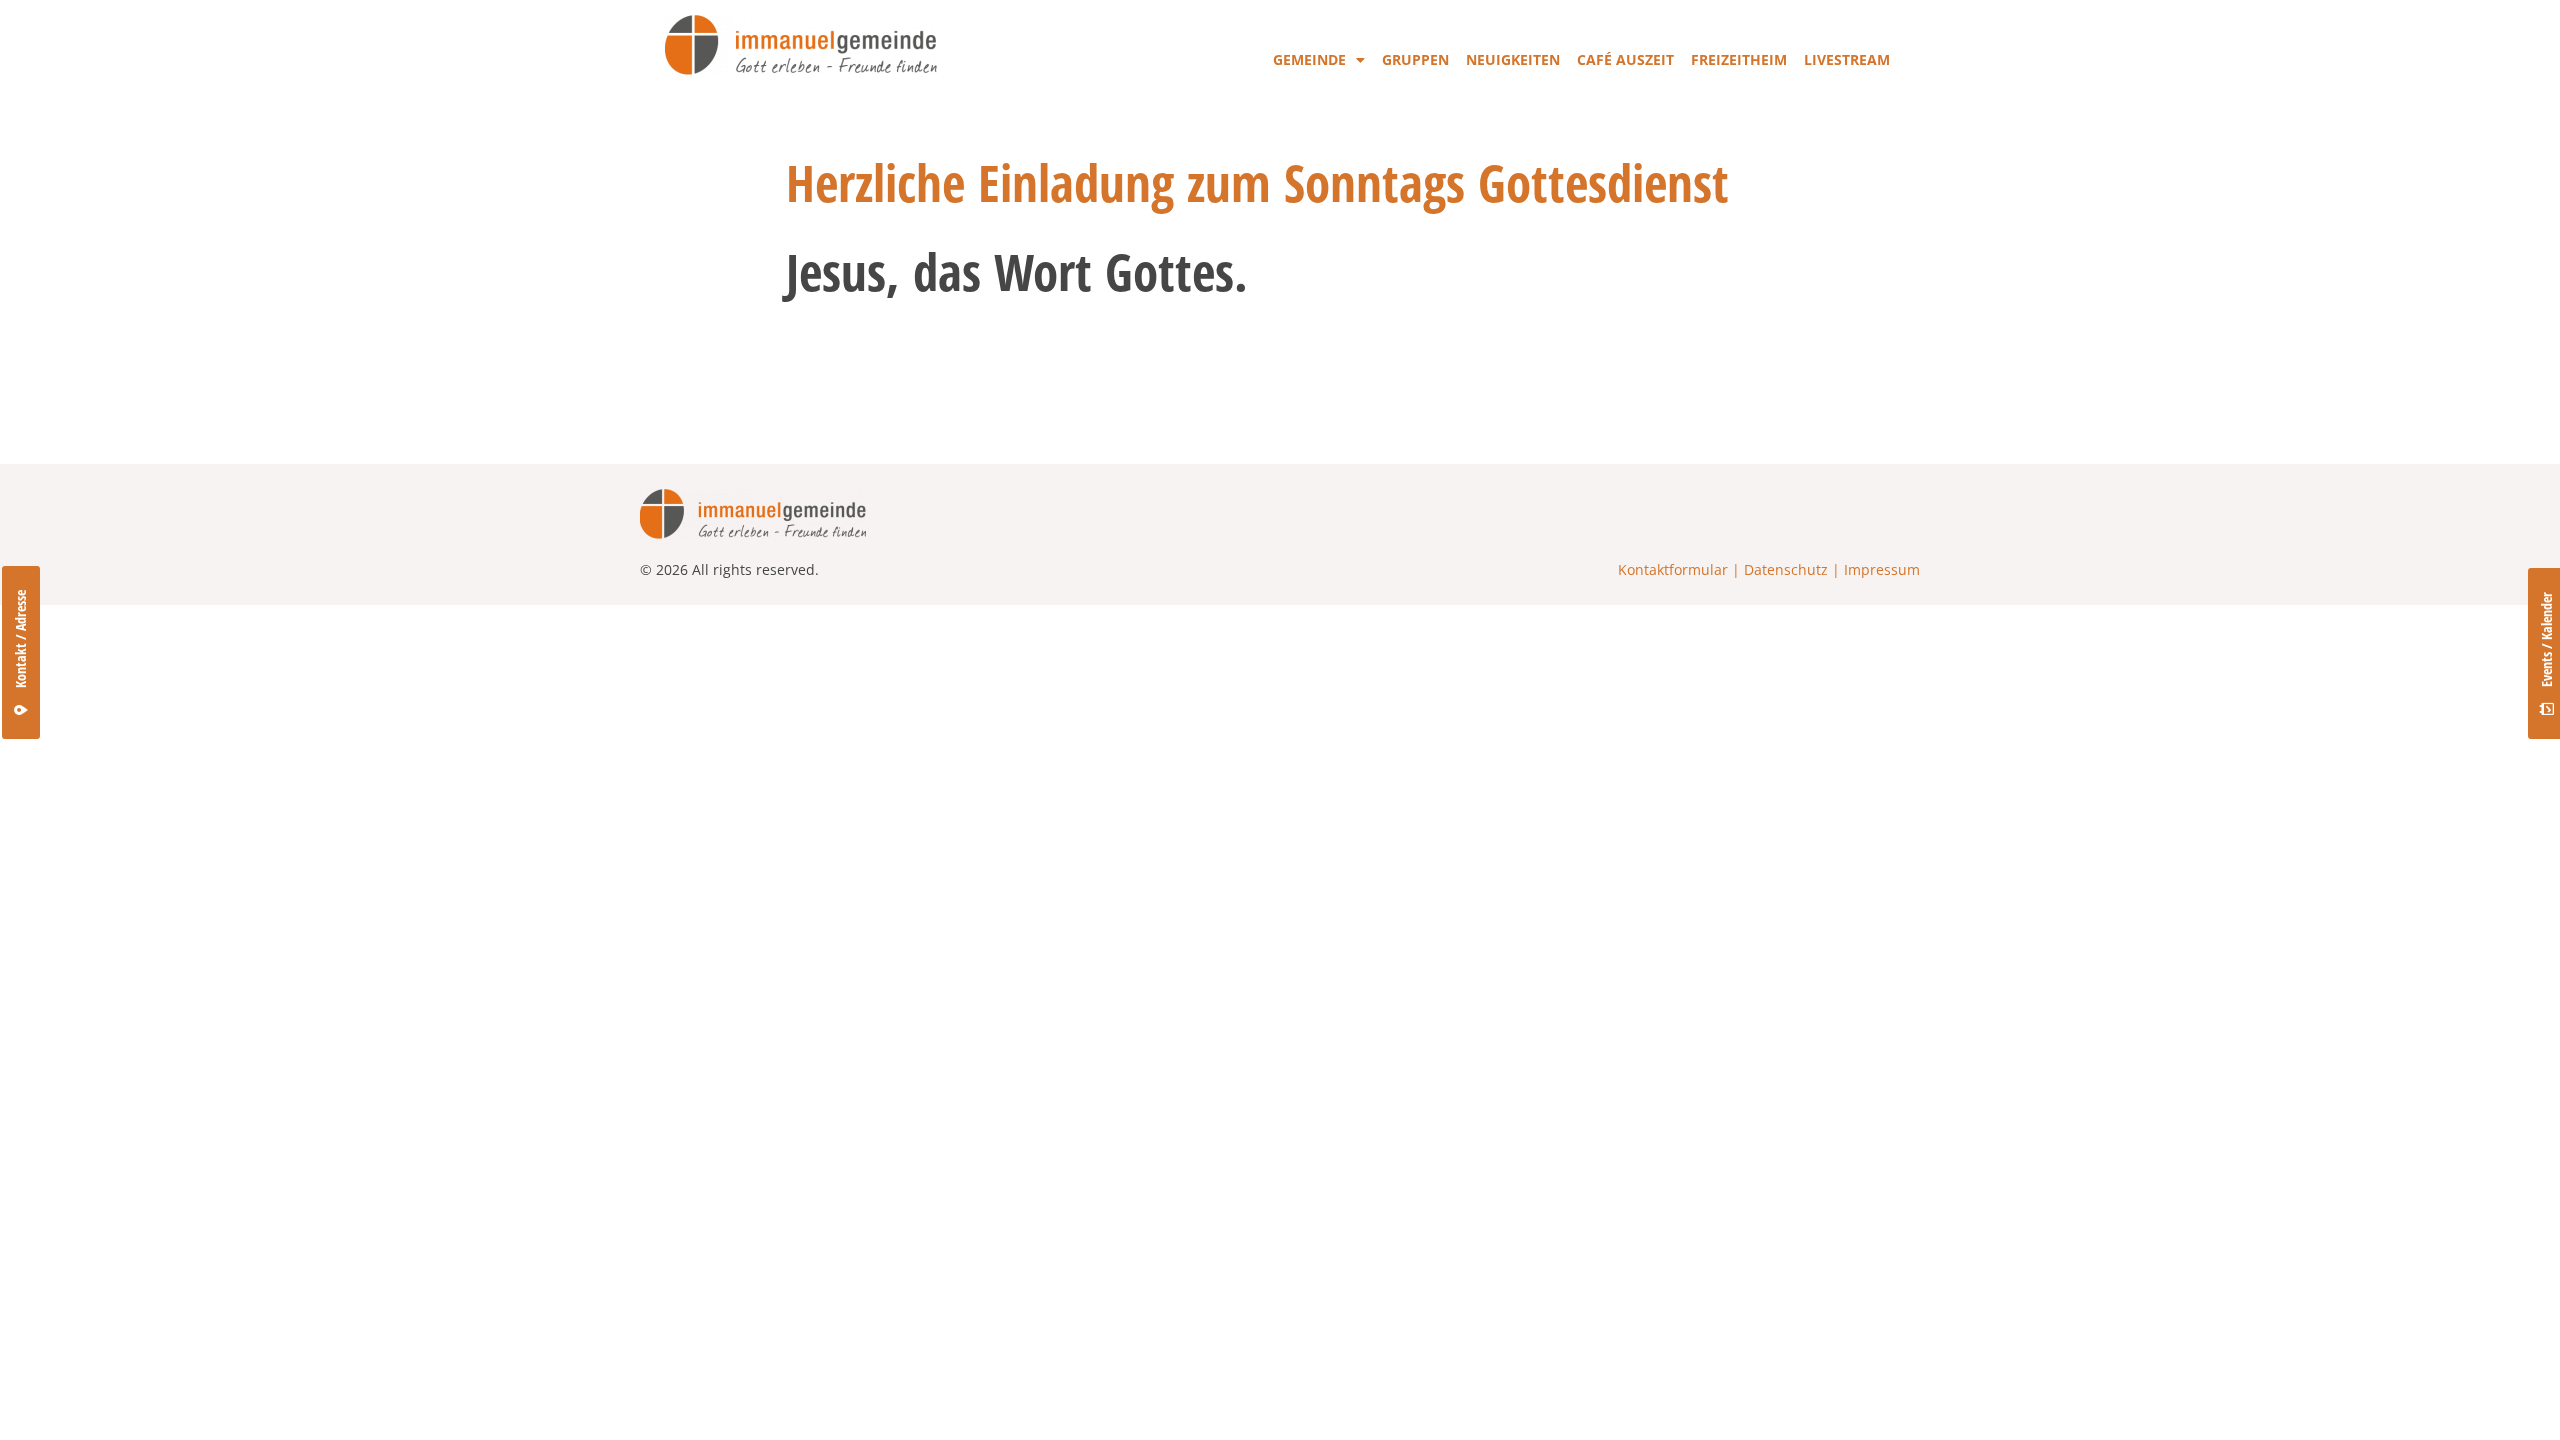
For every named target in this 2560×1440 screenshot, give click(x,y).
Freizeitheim (1739, 59)
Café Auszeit (1625, 59)
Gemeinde (1309, 59)
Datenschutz (1786, 569)
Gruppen (1415, 59)
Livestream (1847, 59)
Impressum (1882, 569)
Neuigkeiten (1513, 59)
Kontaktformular (1673, 569)
